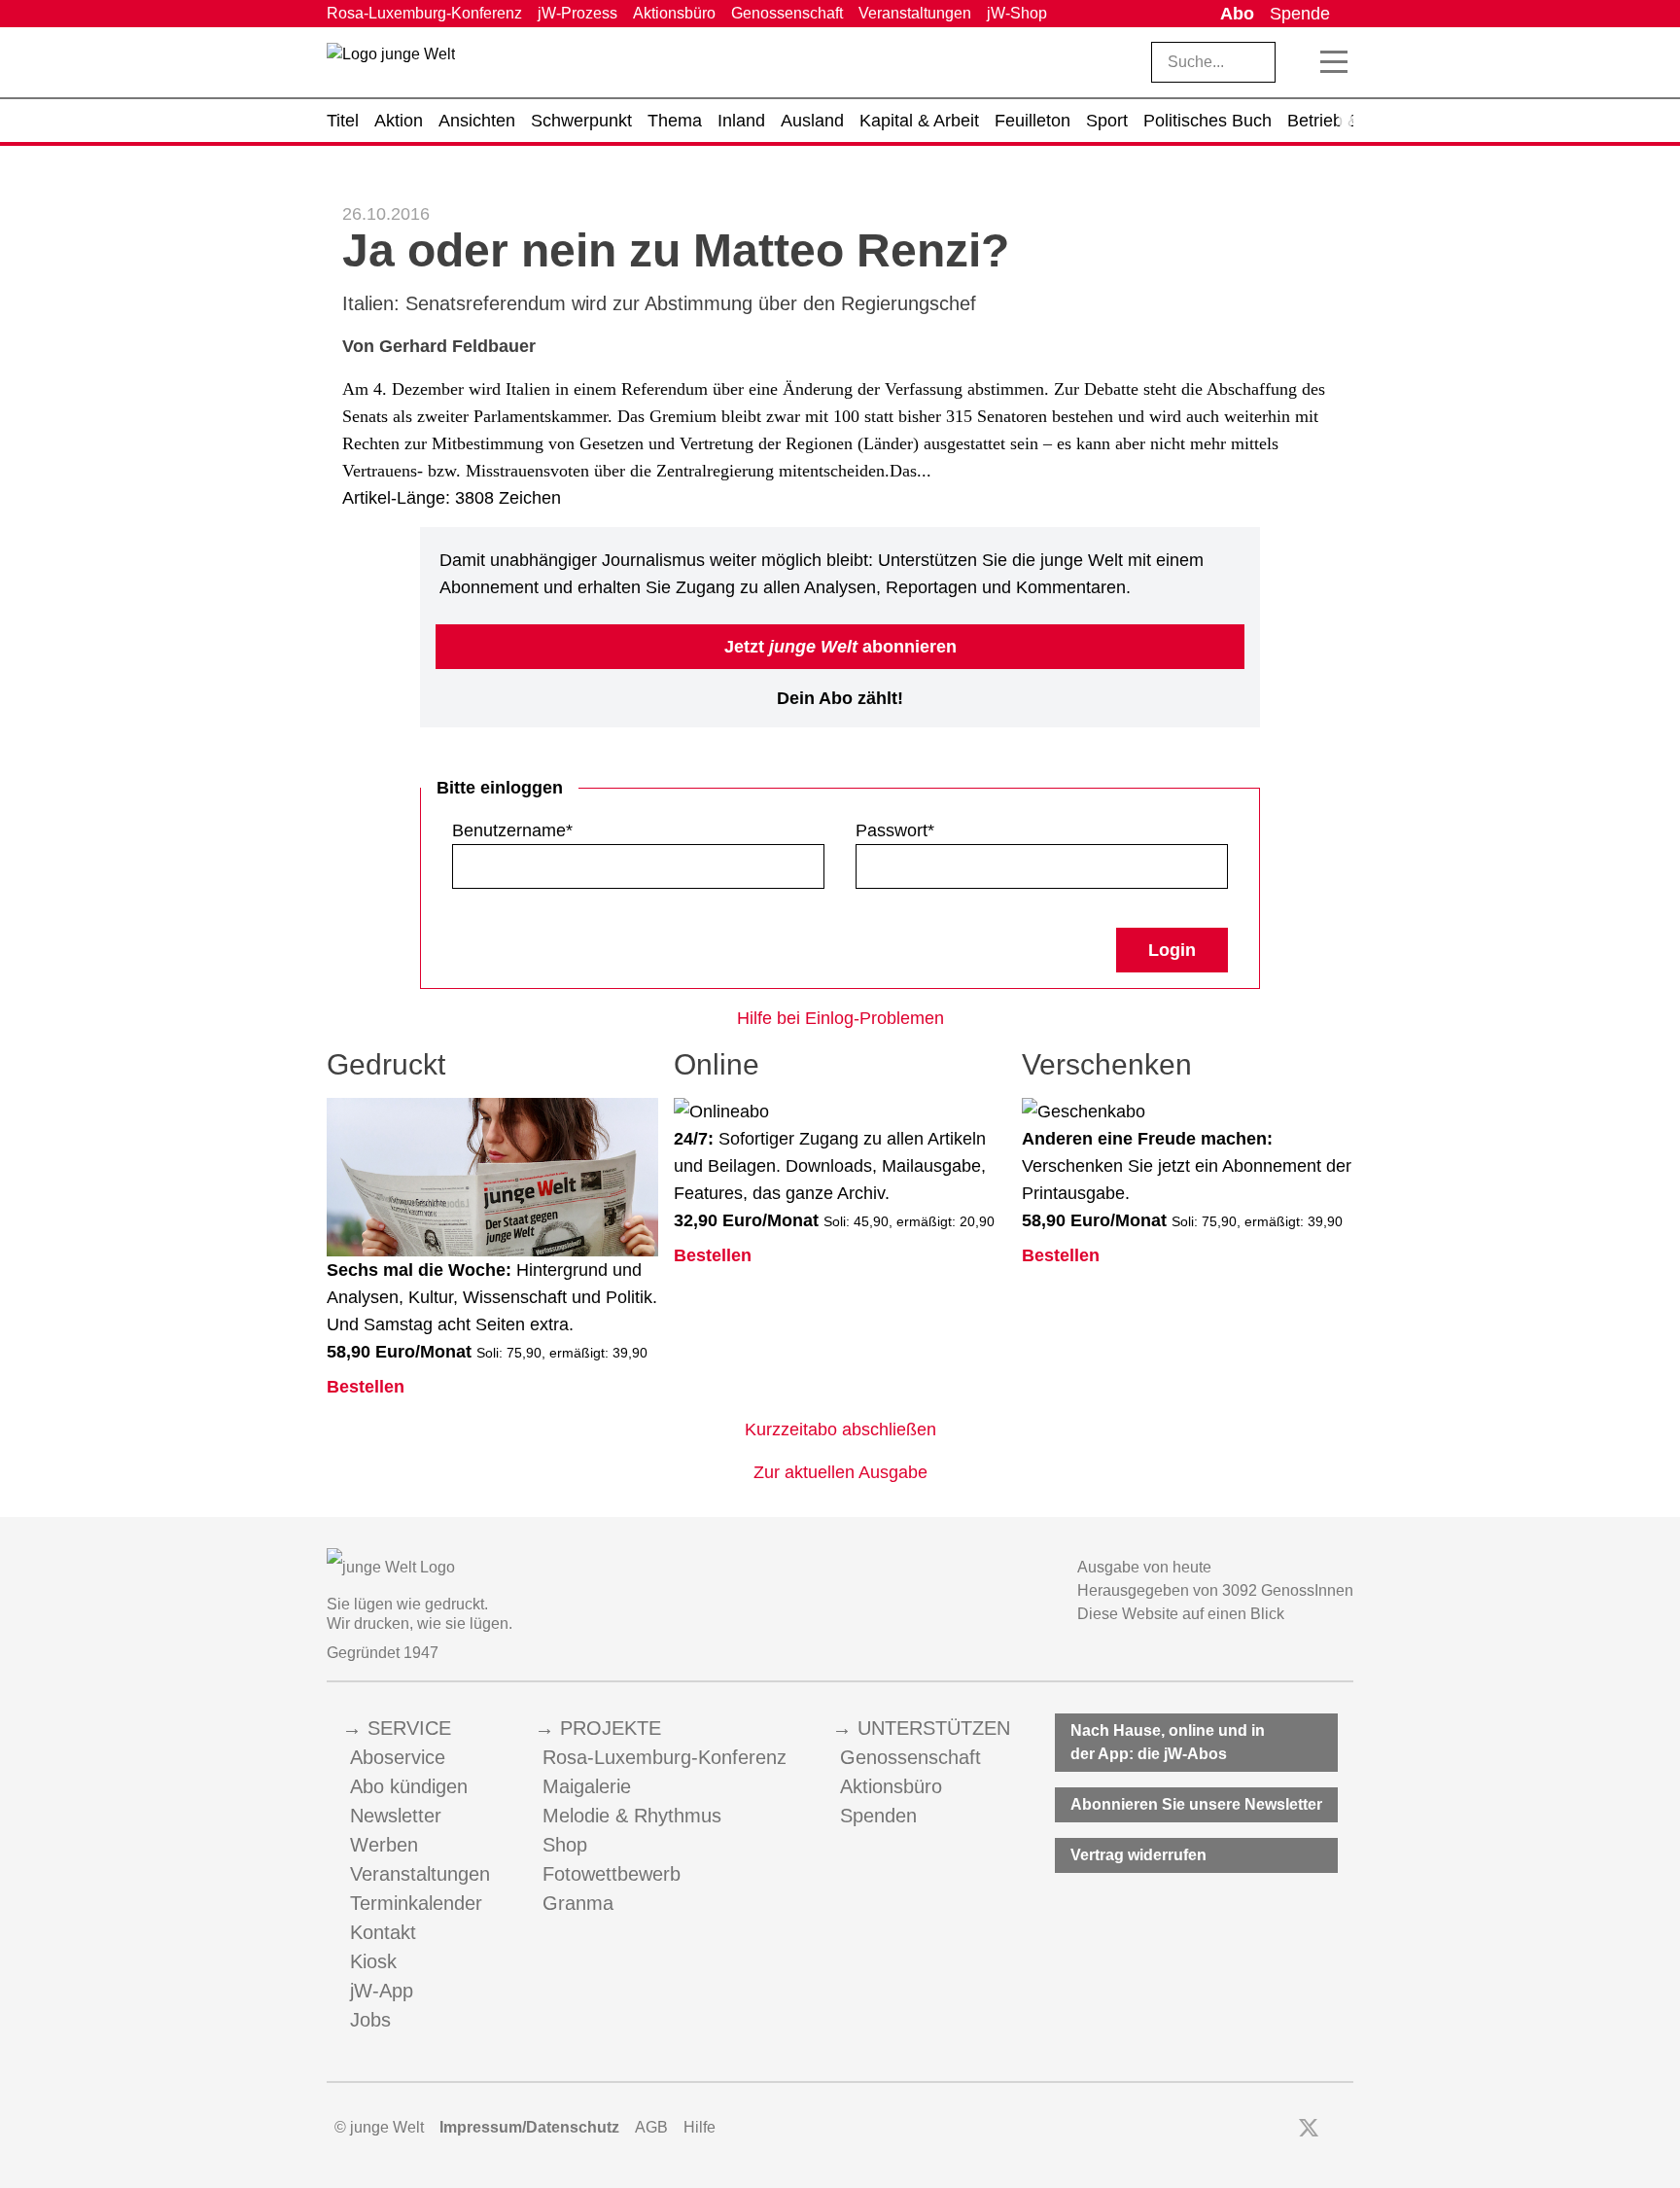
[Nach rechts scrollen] (1346, 121)
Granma (578, 1903)
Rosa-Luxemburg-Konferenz (424, 13)
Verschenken (1107, 1064)
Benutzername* (512, 830)
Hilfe (700, 2127)
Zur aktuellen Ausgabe (840, 1472)
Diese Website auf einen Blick (1181, 1614)
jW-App (382, 1991)
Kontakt (383, 1932)
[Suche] (1299, 62)
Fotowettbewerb (612, 1874)
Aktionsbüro (674, 13)
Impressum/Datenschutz (529, 2127)
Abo (1237, 14)
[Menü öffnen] (1334, 62)
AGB (651, 2127)
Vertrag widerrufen (1138, 1855)
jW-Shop (1017, 13)
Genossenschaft (787, 13)
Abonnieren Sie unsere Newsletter (1196, 1804)
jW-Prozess (577, 13)
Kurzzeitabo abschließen (840, 1429)
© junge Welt (379, 2127)
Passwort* (895, 830)
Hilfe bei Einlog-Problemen (840, 1018)
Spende (1300, 14)
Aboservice (398, 1757)
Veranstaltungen (915, 13)
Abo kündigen (409, 1786)
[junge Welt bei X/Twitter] (1309, 2128)
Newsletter (396, 1816)
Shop (565, 1845)
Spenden (878, 1816)
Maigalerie (587, 1786)
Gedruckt (386, 1064)
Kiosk (373, 1961)
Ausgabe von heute (1144, 1567)
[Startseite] (391, 66)
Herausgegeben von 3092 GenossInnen (1215, 1590)
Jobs (370, 2020)
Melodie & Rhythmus (632, 1816)
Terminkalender (416, 1903)
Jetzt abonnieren (840, 647)
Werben (384, 1845)
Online (717, 1064)
